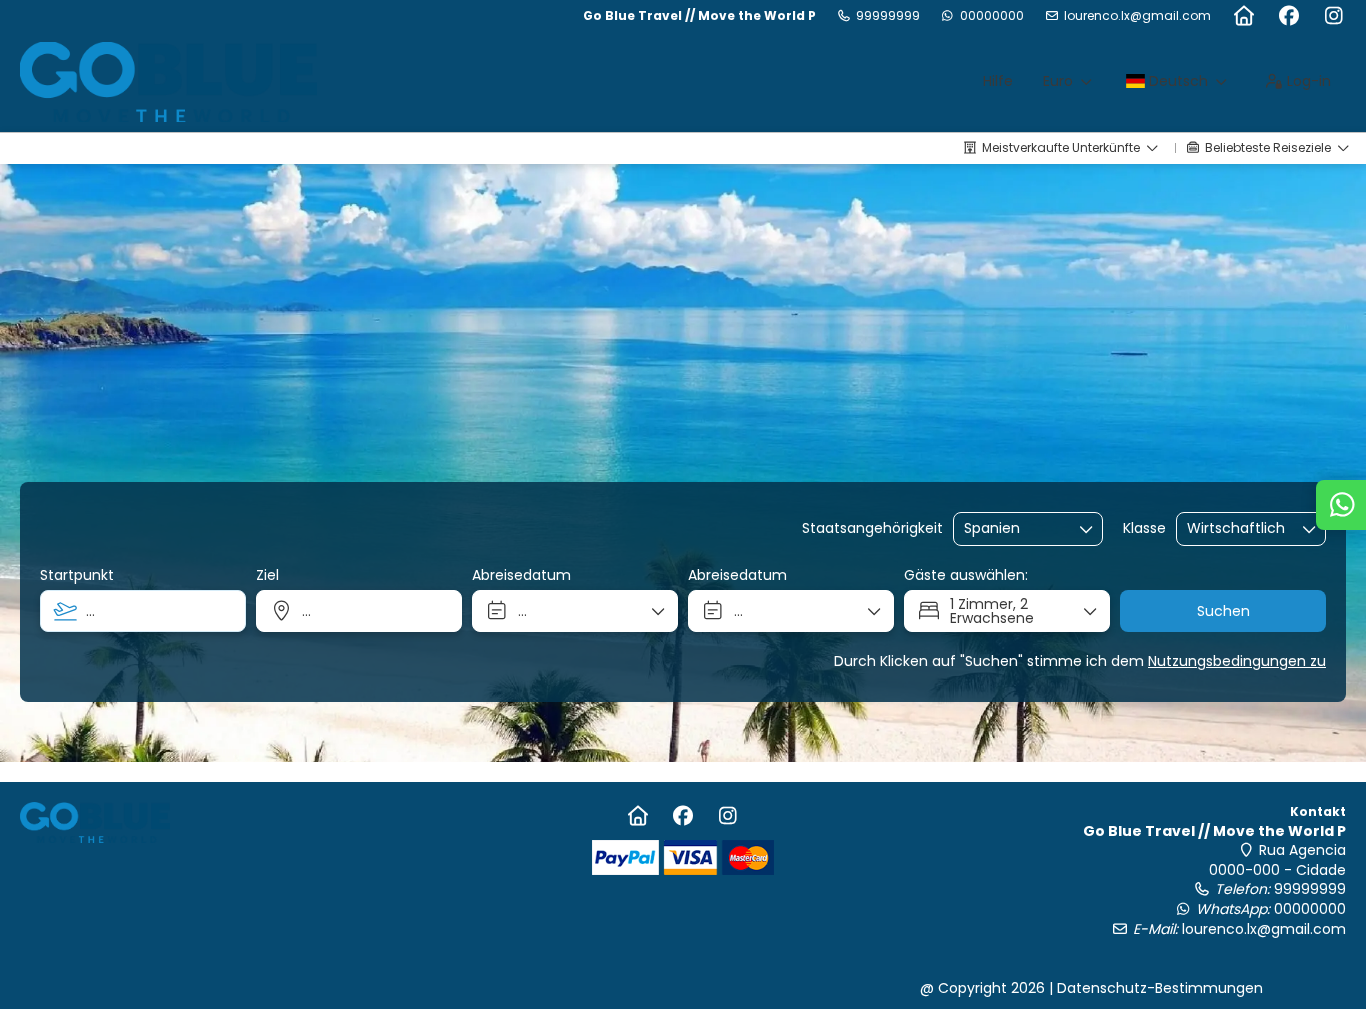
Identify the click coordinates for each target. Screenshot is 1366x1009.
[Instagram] (1333, 16)
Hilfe (998, 81)
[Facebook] (1288, 16)
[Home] (1243, 16)
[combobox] (1014, 528)
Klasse (1144, 528)
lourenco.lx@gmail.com (1137, 16)
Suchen (1223, 611)
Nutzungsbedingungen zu (1237, 661)
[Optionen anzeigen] (1087, 529)
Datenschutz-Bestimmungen (1160, 988)
